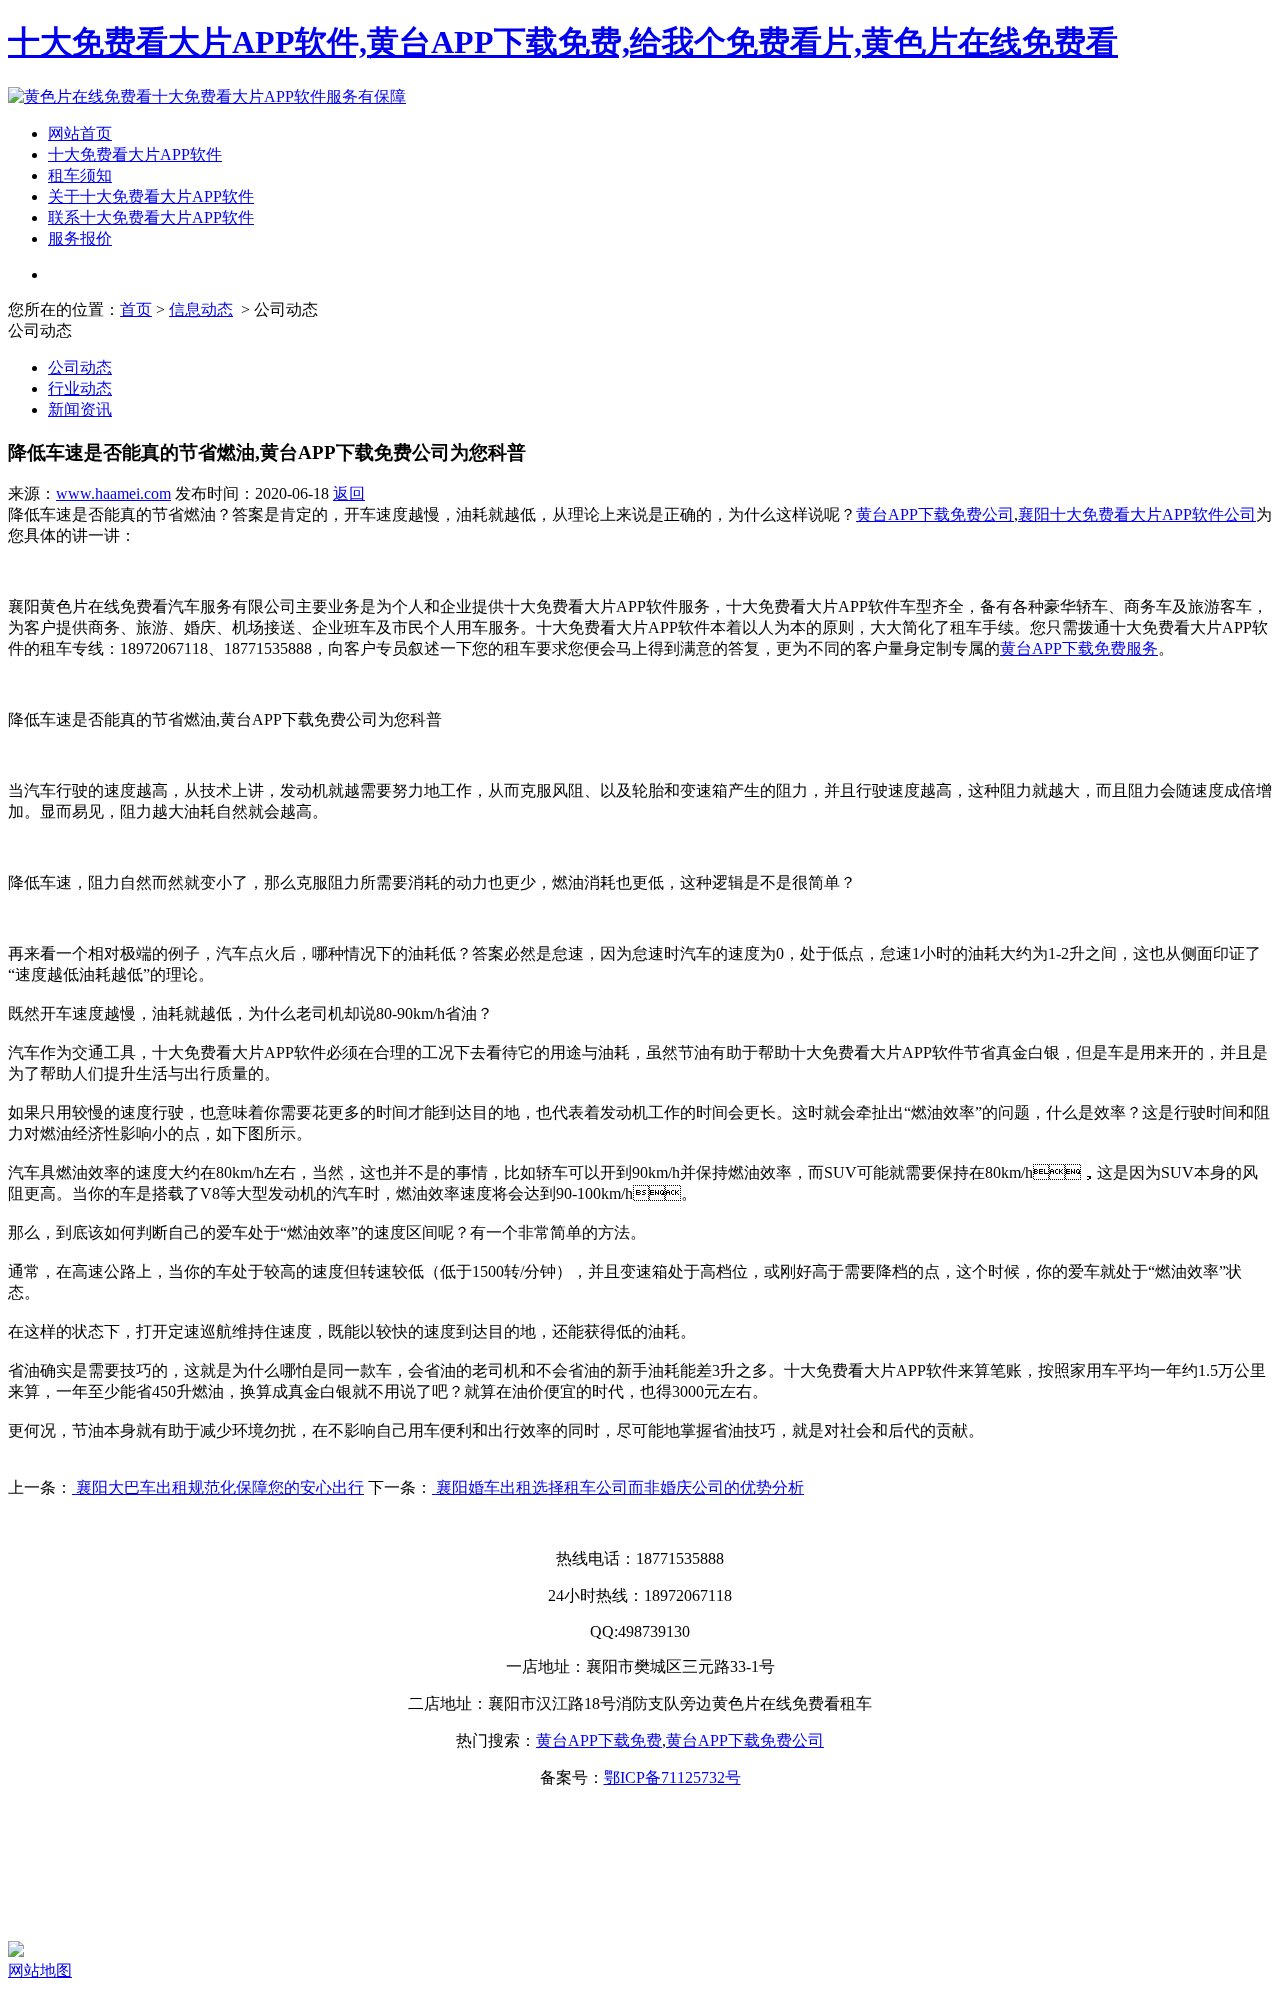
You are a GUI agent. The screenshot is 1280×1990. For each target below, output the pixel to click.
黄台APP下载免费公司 (935, 514)
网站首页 (80, 133)
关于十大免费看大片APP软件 (151, 196)
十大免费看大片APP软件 (135, 154)
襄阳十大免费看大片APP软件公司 (1137, 514)
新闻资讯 (80, 409)
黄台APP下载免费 (599, 1740)
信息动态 (201, 309)
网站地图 (40, 1970)
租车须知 (80, 175)
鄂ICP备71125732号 (672, 1777)
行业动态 (80, 388)
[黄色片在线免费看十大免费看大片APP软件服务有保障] (207, 96)
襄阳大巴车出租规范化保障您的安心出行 (218, 1487)
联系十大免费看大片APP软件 (151, 217)
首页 (136, 309)
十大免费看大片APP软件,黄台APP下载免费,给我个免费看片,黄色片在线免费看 (563, 42)
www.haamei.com (113, 493)
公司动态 (80, 367)
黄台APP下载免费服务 (1079, 648)
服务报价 (80, 238)
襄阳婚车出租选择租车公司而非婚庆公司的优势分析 (618, 1487)
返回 (349, 493)
